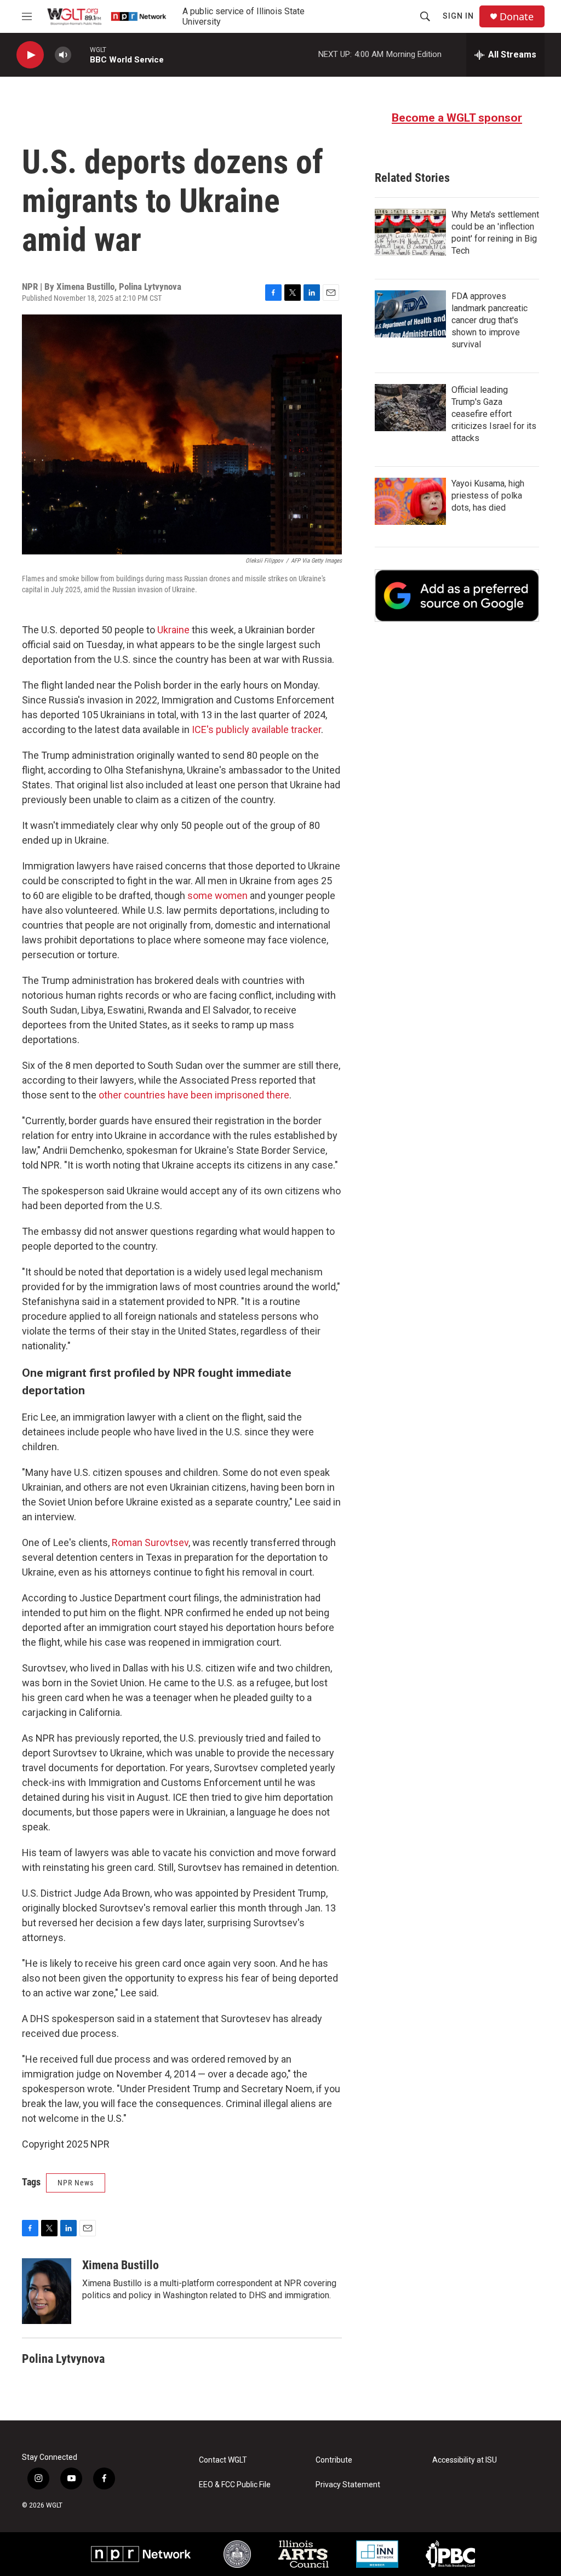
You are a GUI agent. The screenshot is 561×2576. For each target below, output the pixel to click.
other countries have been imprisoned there (194, 1095)
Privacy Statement (348, 2485)
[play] (30, 55)
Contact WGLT (223, 2460)
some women (217, 895)
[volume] (63, 55)
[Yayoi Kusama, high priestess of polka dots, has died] (410, 501)
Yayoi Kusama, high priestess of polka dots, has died (488, 496)
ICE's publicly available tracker (256, 729)
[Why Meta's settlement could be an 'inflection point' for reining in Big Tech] (410, 232)
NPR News (76, 2183)
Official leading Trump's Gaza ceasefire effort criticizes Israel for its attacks (494, 414)
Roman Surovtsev (150, 1542)
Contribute (334, 2460)
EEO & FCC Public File (235, 2485)
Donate (517, 17)
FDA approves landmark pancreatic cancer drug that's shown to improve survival (490, 320)
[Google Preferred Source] (457, 596)
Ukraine (173, 630)
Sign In (458, 16)
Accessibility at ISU (465, 2460)
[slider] (81, 55)
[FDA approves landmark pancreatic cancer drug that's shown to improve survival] (410, 314)
